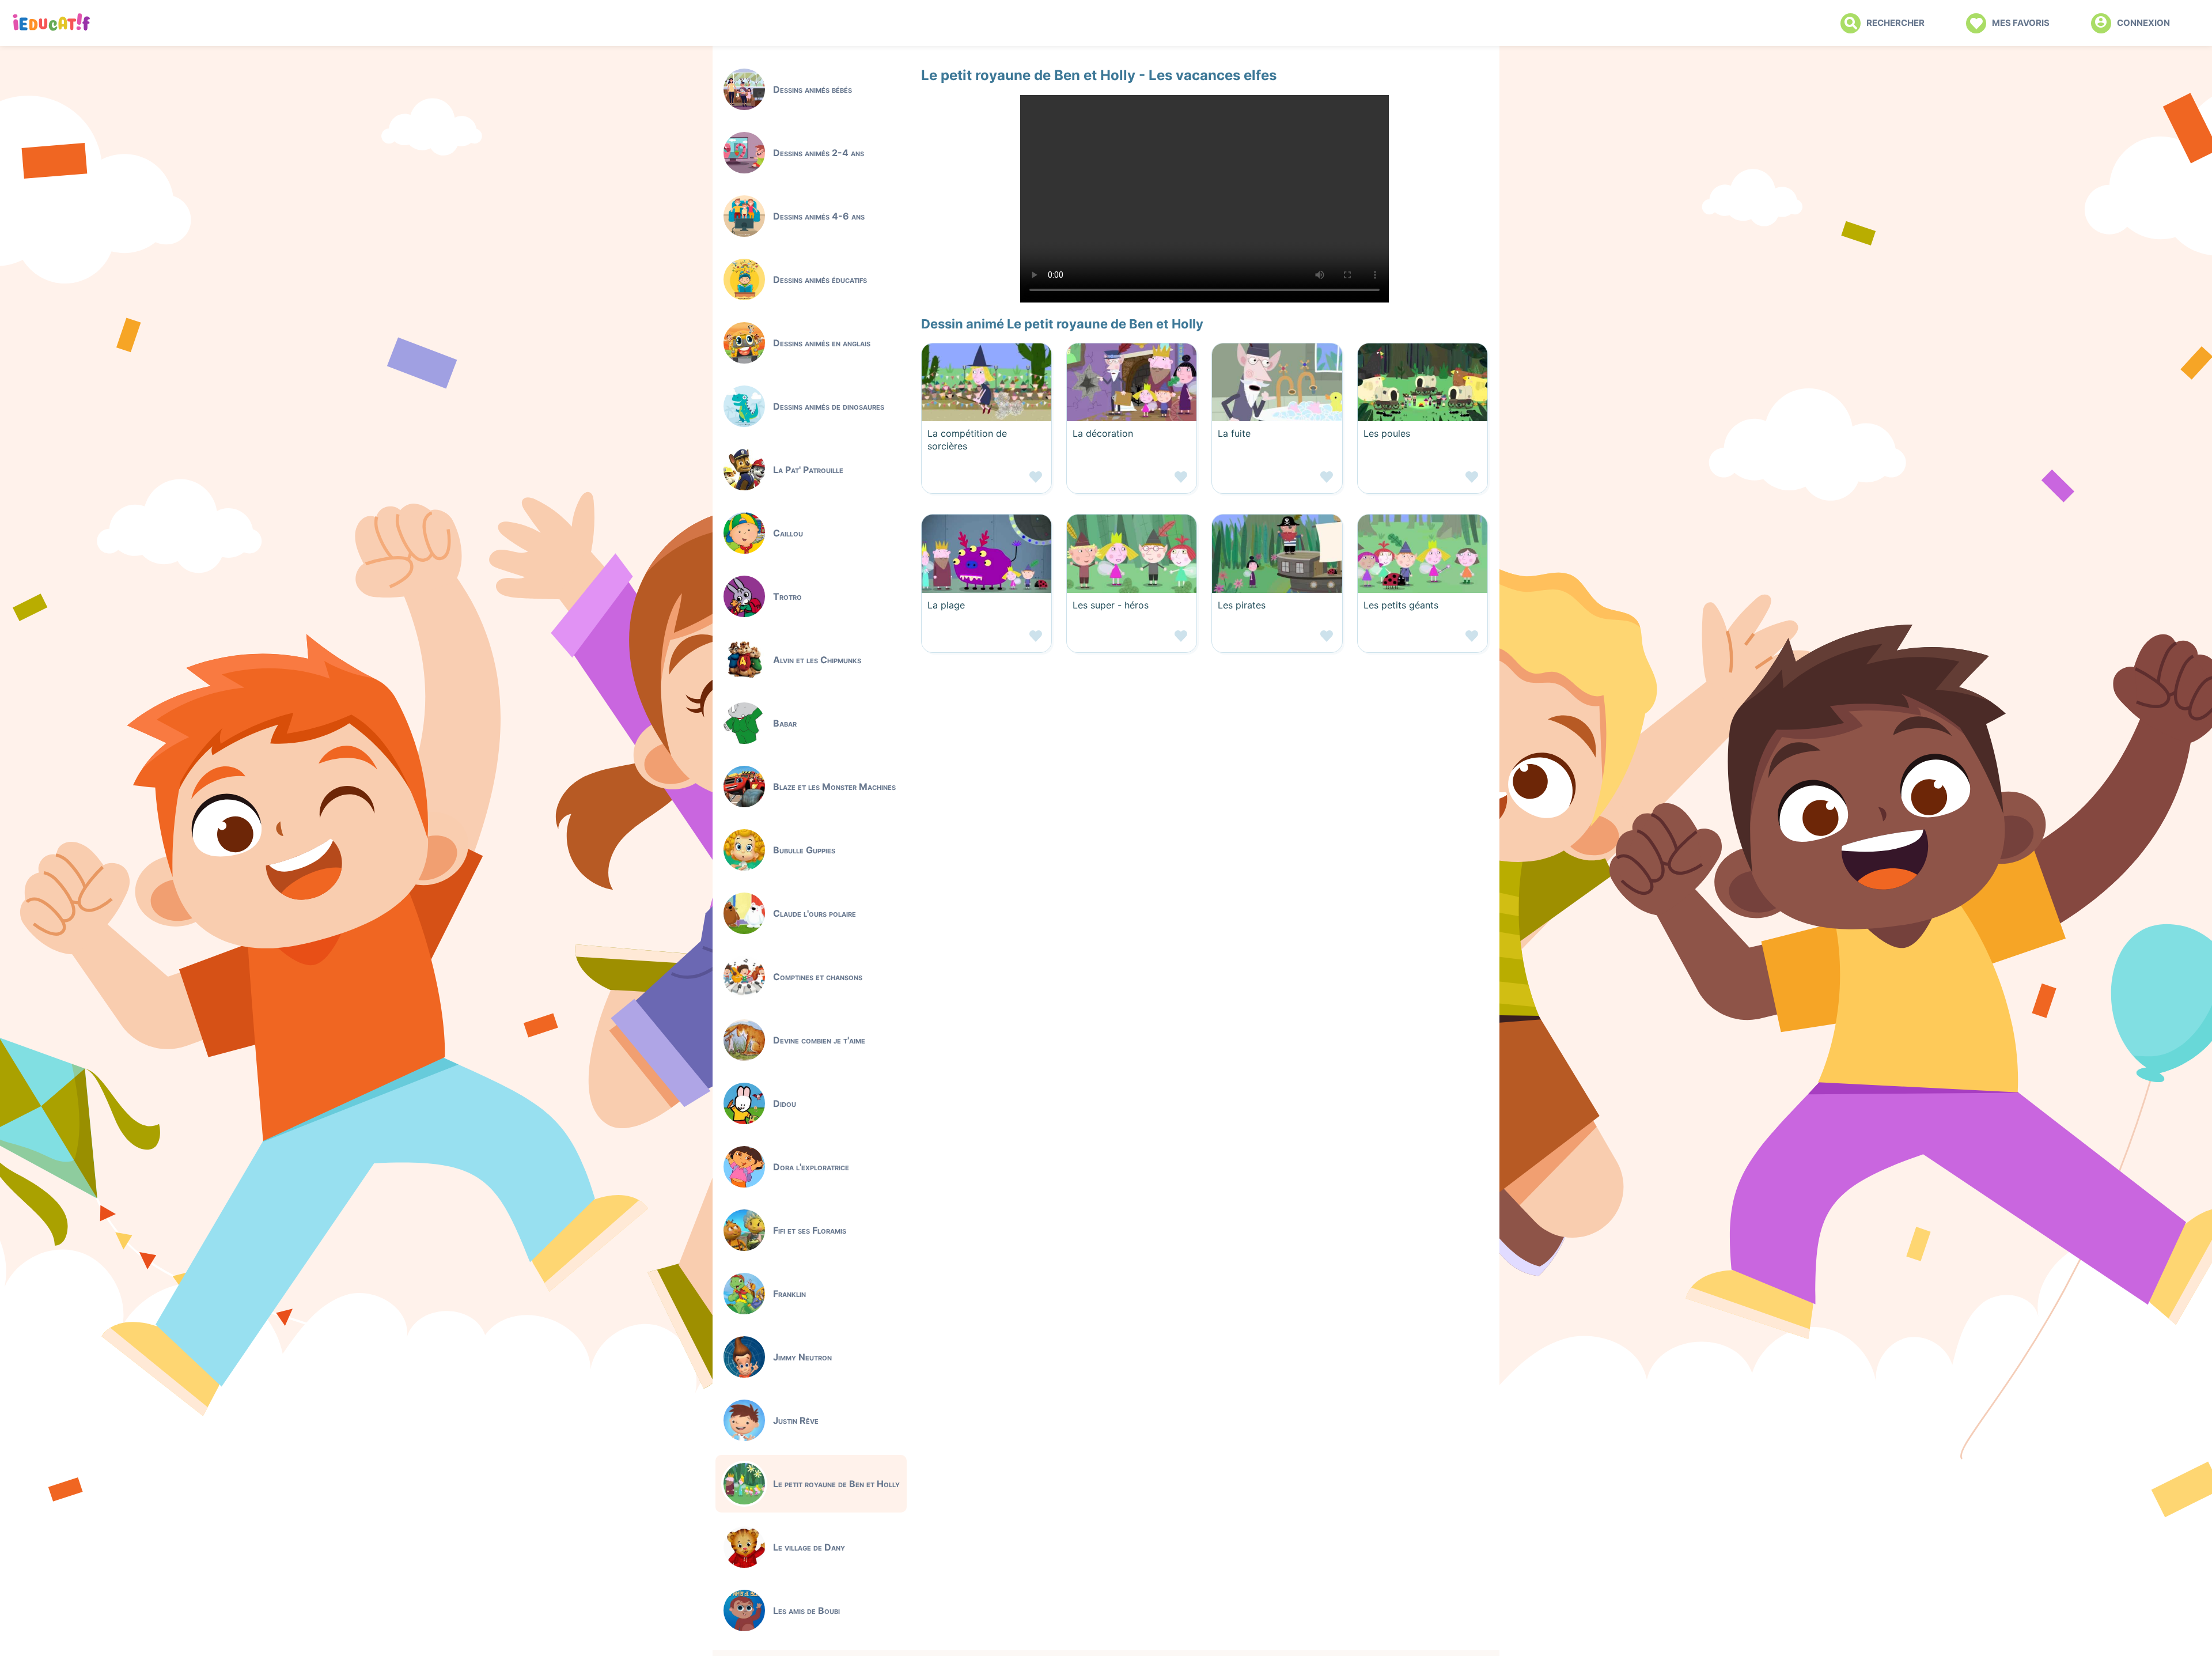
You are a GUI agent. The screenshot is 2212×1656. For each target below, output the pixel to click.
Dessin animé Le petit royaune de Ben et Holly (1062, 324)
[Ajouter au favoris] (986, 481)
